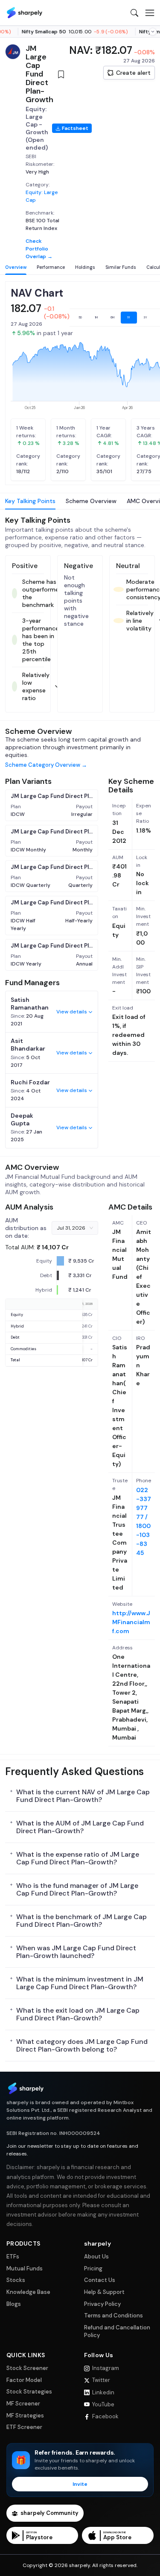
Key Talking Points (30, 501)
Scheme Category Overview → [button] (46, 765)
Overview (16, 267)
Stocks (16, 2280)
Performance (51, 267)
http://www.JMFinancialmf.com (131, 1622)
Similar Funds (121, 267)
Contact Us (100, 2280)
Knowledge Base (28, 2292)
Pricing (93, 2268)
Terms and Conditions (113, 2315)
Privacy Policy (102, 2304)
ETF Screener (24, 2427)
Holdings (85, 267)
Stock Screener (27, 2368)
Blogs (14, 2304)
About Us (96, 2257)
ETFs (13, 2257)
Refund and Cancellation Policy (117, 2331)
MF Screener (23, 2404)
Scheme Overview (91, 501)
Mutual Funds (25, 2268)
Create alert (133, 73)
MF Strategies (25, 2416)
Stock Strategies (29, 2392)
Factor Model (24, 2380)
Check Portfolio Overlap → (39, 249)
